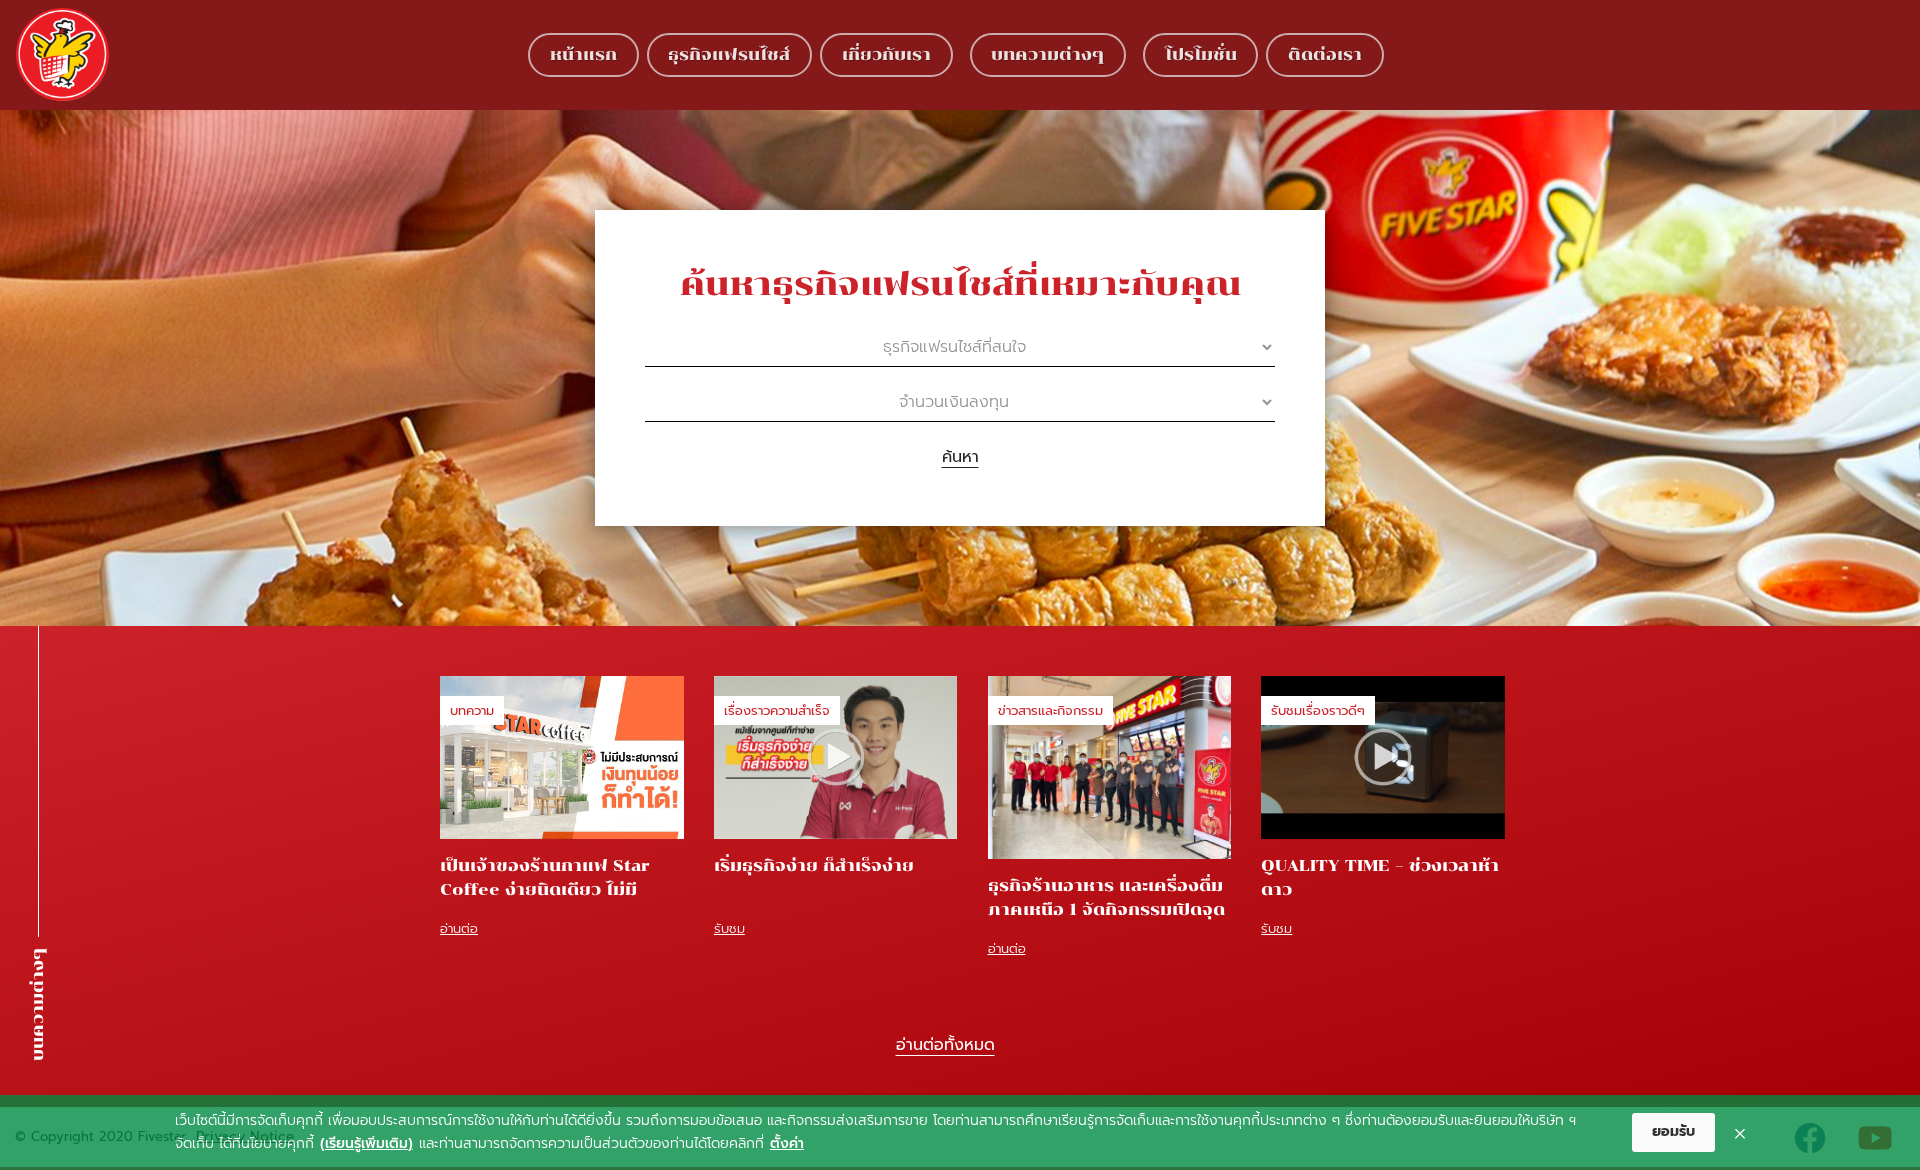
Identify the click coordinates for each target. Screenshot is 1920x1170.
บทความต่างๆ (1047, 54)
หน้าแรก (583, 54)
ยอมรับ (1673, 1131)
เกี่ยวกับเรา (886, 54)
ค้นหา (960, 457)
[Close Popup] (1740, 1132)
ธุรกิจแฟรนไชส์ (729, 54)
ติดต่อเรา (1325, 54)
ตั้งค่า (787, 1143)
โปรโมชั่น (1201, 54)
